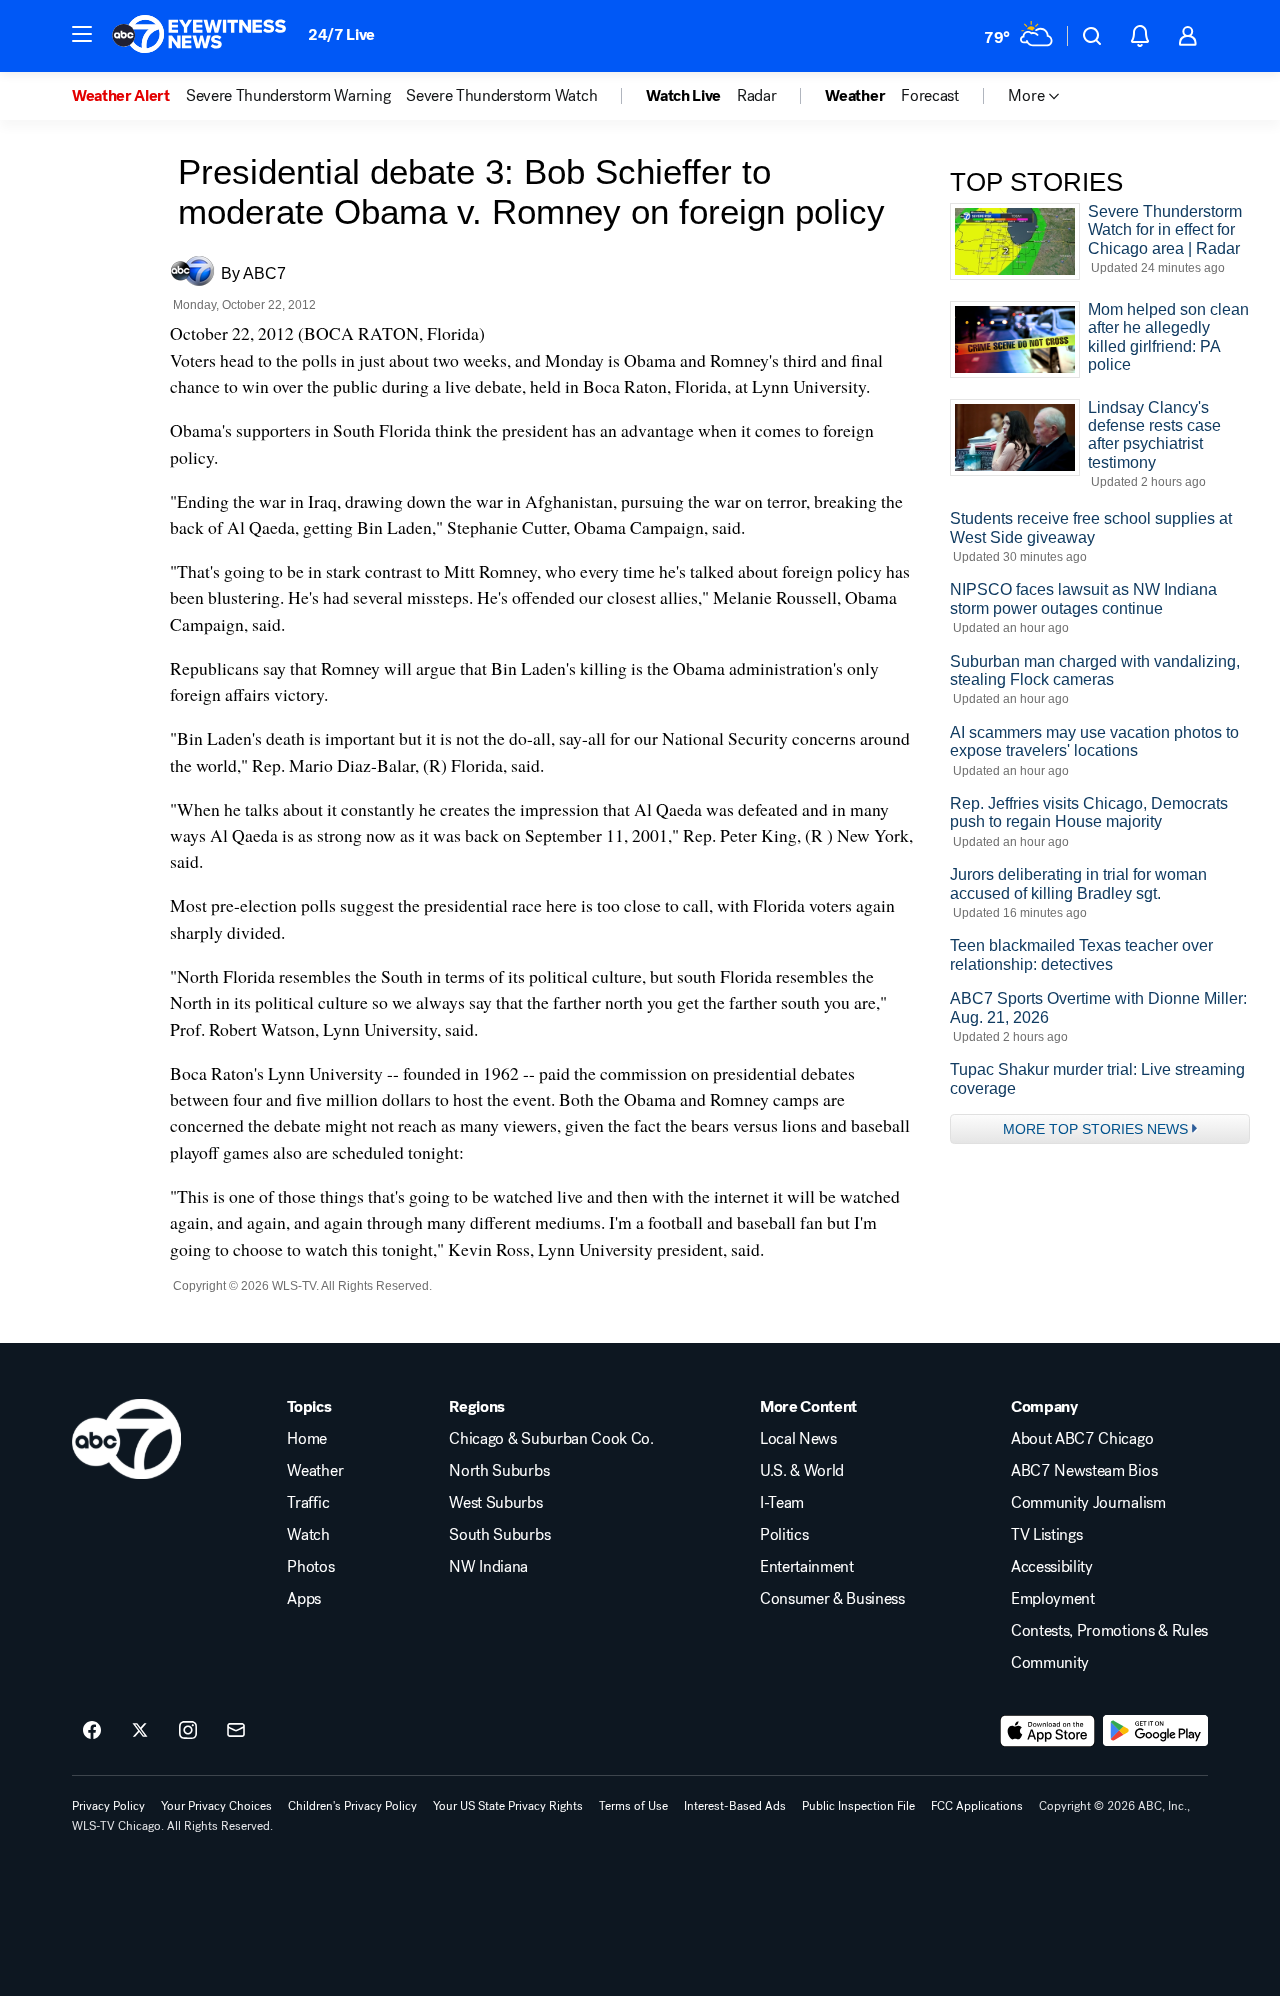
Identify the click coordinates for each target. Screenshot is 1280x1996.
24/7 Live (341, 34)
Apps (304, 1599)
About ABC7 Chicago (1082, 1439)
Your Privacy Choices (216, 1806)
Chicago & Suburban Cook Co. (551, 1439)
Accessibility (1052, 1567)
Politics (784, 1535)
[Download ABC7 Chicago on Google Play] (1155, 1731)
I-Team (782, 1503)
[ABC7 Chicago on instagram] (188, 1731)
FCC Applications (977, 1806)
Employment (1053, 1599)
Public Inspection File (858, 1806)
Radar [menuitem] (756, 96)
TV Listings (1046, 1535)
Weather (315, 1471)
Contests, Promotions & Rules (1109, 1631)
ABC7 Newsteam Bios (1084, 1471)
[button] (82, 34)
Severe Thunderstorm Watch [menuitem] (501, 96)
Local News (798, 1439)
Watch (308, 1535)
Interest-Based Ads (735, 1806)
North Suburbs (499, 1471)
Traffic (308, 1503)
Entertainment (807, 1567)
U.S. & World (802, 1471)
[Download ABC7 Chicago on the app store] (1048, 1731)
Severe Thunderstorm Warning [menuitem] (288, 96)
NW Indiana (488, 1567)
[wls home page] (126, 1439)
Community (1050, 1663)
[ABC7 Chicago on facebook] (92, 1731)
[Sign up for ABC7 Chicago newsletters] (236, 1731)
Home (307, 1439)
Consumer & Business (832, 1599)
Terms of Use (633, 1806)
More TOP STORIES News (1095, 1129)
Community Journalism (1088, 1503)
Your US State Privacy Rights (508, 1806)
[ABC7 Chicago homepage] (199, 36)
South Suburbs (499, 1535)
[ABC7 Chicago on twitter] (140, 1731)
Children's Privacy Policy (352, 1806)
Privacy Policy (108, 1806)
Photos (310, 1567)
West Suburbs (495, 1503)
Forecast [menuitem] (929, 96)
